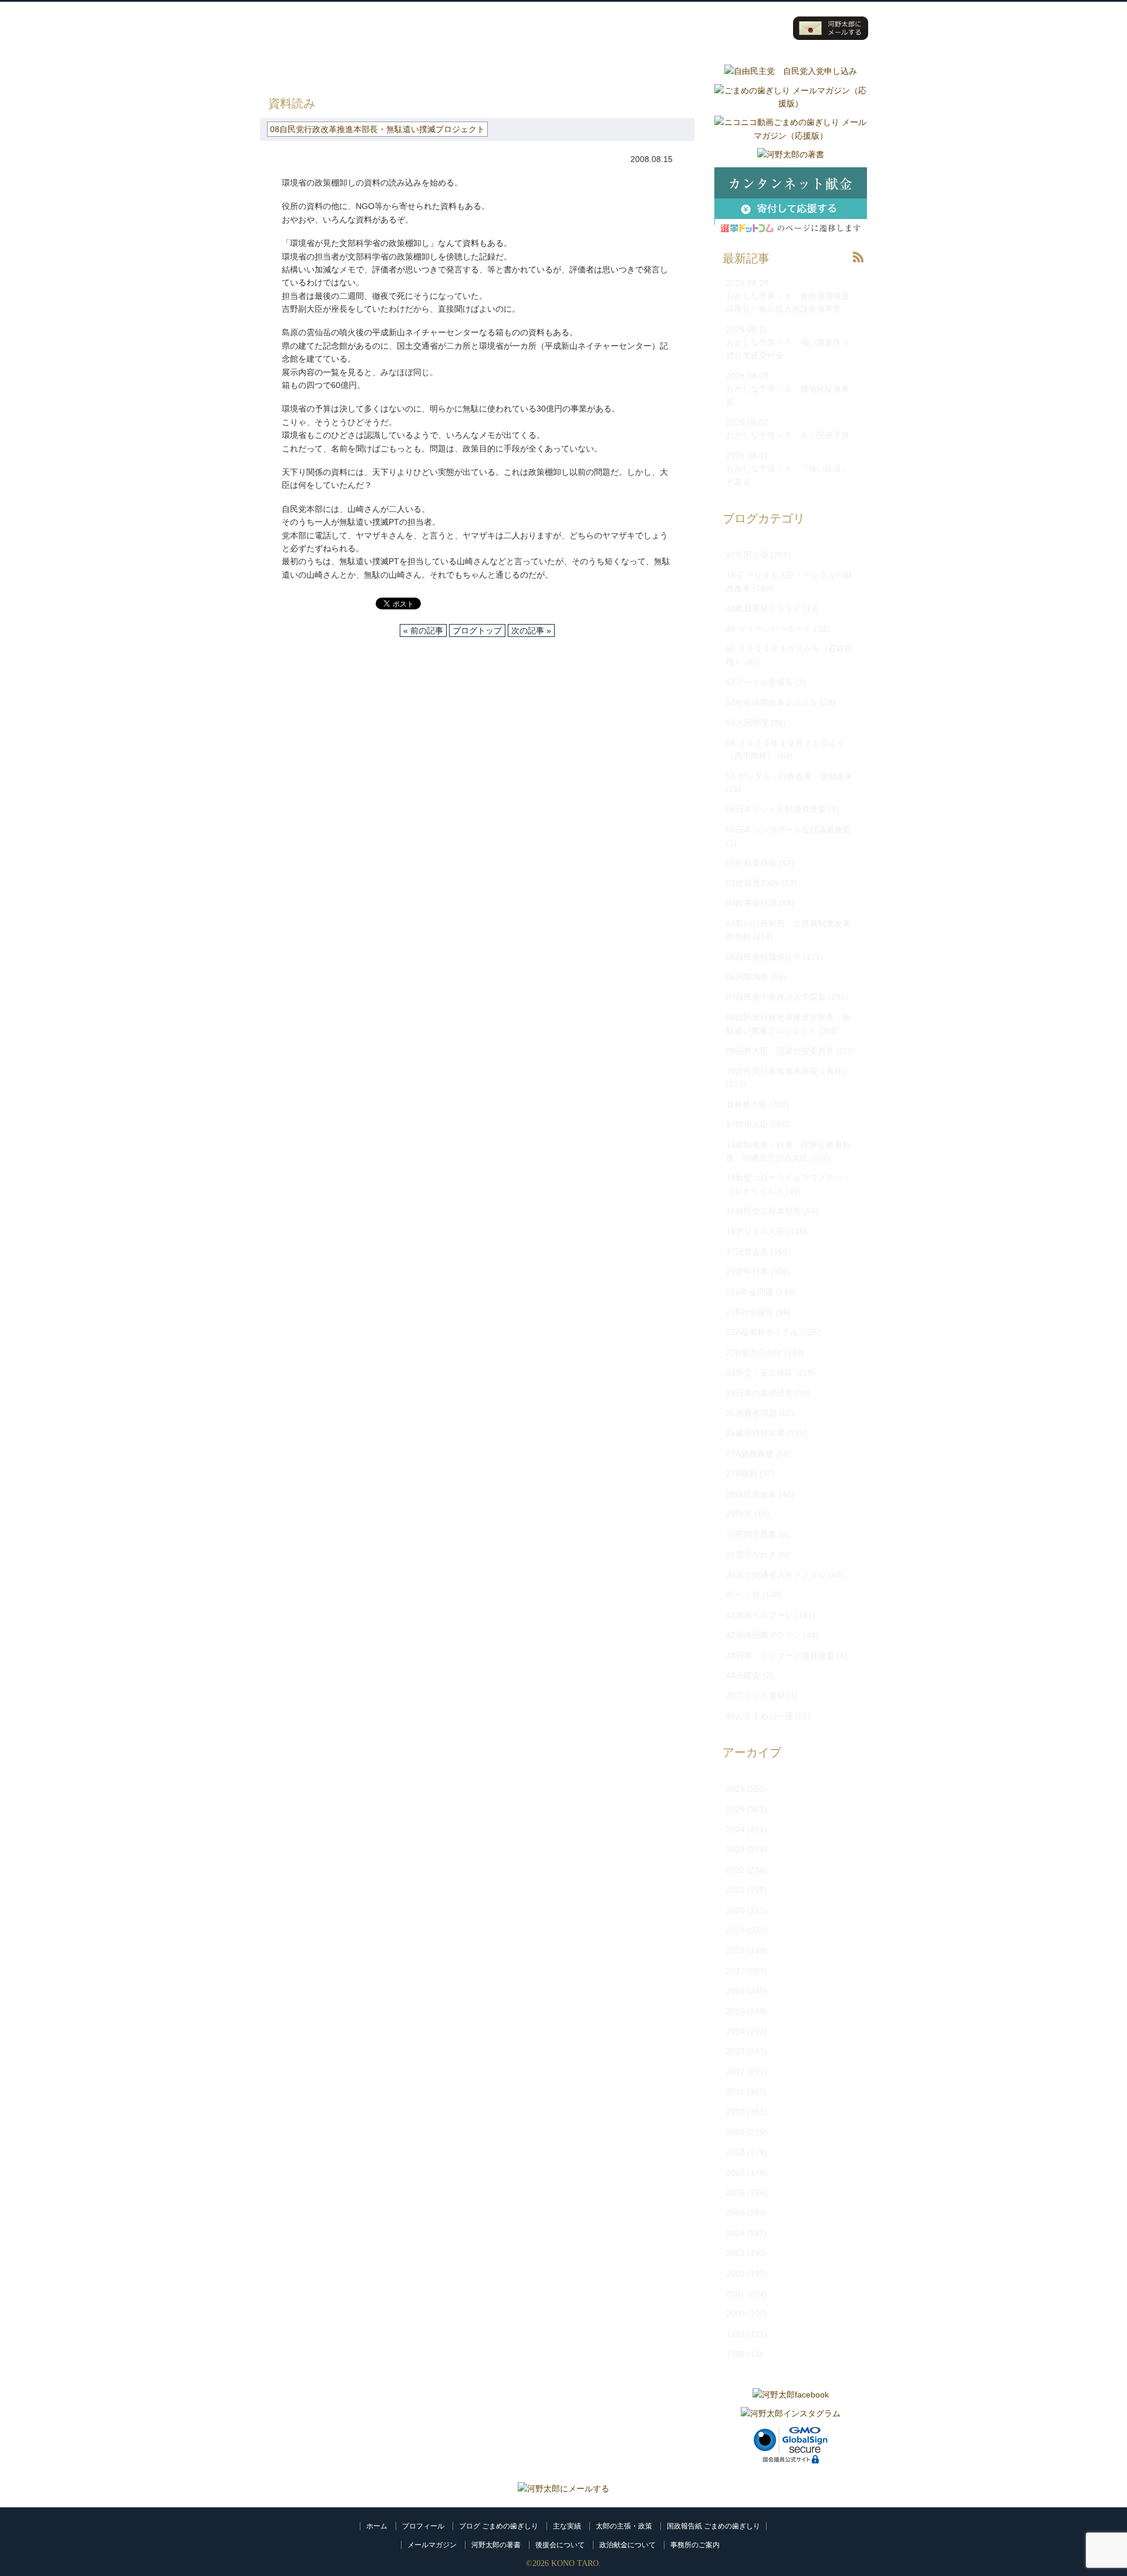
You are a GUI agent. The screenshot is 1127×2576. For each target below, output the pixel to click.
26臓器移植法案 (755, 1433)
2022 (735, 1870)
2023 (735, 1849)
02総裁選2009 (753, 883)
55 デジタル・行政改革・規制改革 (789, 776)
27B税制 (742, 1474)
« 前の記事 (423, 630)
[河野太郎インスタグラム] (791, 2413)
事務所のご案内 (695, 2545)
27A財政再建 (750, 1454)
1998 (735, 2354)
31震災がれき (751, 1555)
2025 (735, 1809)
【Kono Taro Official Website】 (313, 40)
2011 (735, 2092)
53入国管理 (747, 723)
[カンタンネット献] (791, 241)
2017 (735, 1971)
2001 (735, 2294)
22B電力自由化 (754, 1353)
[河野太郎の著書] (791, 154)
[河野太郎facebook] (791, 2395)
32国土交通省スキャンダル (776, 1574)
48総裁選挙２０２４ (764, 608)
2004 (735, 2233)
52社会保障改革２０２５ (772, 702)
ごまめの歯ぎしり (333, 70)
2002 (735, 2274)
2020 (735, 1910)
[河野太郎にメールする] (563, 2489)
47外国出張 (747, 555)
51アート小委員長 (760, 682)
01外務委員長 (751, 863)
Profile (544, 28)
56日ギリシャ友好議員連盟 (776, 809)
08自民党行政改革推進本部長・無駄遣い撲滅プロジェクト (491, 70)
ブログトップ (477, 630)
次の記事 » (531, 630)
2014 (735, 2031)
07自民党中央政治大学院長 (776, 997)
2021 (735, 1890)
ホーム (377, 2526)
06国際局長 (747, 977)
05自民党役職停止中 (764, 957)
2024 (735, 1829)
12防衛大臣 (747, 1124)
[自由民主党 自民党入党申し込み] (791, 71)
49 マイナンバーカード (769, 629)
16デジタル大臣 (755, 1231)
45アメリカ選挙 (755, 1695)
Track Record (614, 28)
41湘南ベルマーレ (760, 1615)
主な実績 (567, 2526)
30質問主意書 (751, 1534)
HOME (272, 70)
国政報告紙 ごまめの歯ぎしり (713, 2526)
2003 (735, 2253)
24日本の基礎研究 (760, 1393)
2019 (735, 1930)
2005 (735, 2213)
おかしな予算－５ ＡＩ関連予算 (788, 435)
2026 (735, 1789)
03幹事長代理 (751, 903)
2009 (735, 2132)
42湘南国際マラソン (764, 1635)
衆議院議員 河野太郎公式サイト (334, 22)
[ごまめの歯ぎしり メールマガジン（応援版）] (791, 103)
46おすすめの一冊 (760, 1716)
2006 (735, 2193)
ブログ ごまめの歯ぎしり (499, 2526)
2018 (735, 1950)
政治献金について (627, 2545)
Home (473, 28)
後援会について (560, 2545)
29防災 (739, 1514)
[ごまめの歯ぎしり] (858, 266)
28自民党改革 (751, 1494)
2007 (735, 2173)
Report (755, 28)
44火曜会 (743, 1675)
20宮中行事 (747, 1272)
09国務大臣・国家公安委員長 (780, 1051)
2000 (735, 2314)
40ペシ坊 (743, 1594)
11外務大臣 (747, 1104)
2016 (735, 1991)
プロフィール (423, 2526)
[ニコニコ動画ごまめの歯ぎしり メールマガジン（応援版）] (791, 136)
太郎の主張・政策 (624, 2526)
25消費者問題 (751, 1413)
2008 (735, 2152)
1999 (735, 2334)
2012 (735, 2072)
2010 (735, 2112)
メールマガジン (432, 2545)
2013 (735, 2051)
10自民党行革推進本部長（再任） (788, 1071)
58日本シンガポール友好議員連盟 (788, 830)
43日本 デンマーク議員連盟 (780, 1655)
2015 (735, 2011)
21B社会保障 (750, 1312)
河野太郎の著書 (496, 2545)
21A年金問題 (750, 1292)
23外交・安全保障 (760, 1373)
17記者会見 (747, 1252)
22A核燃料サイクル (762, 1332)
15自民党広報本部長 (764, 1211)
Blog (684, 28)
